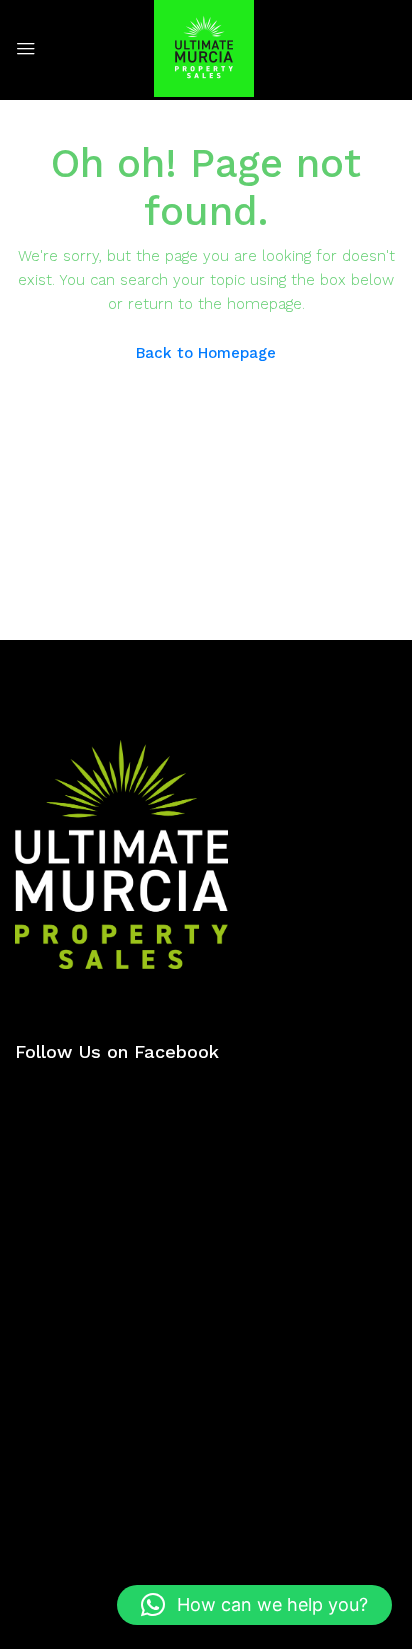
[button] (254, 1605)
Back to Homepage (206, 353)
